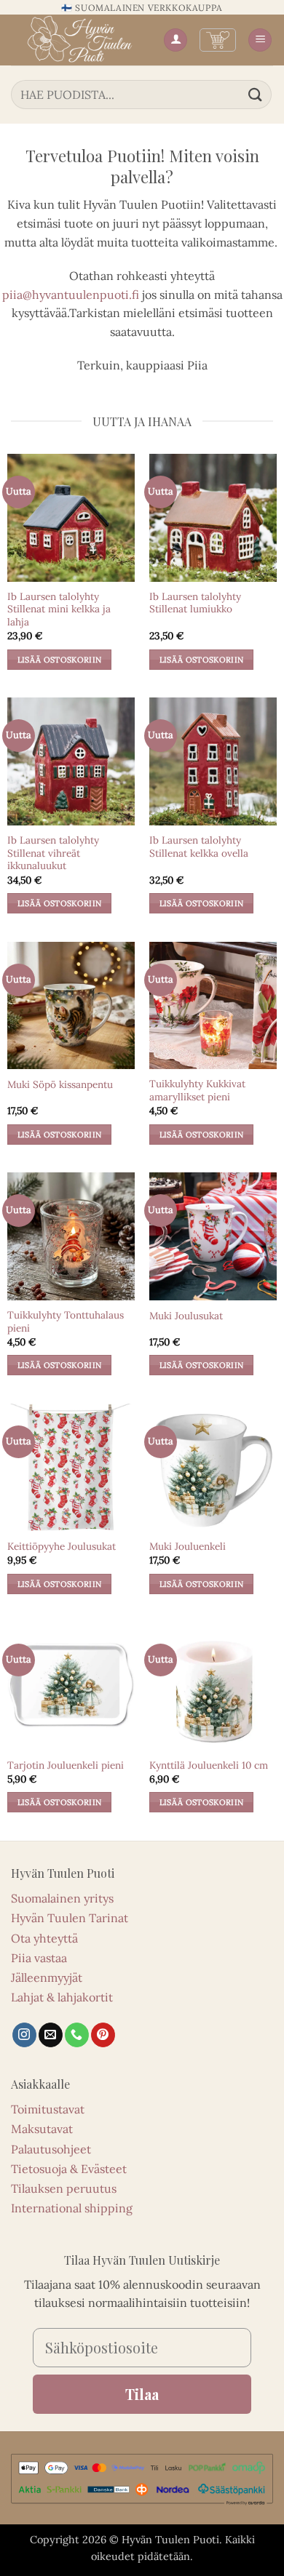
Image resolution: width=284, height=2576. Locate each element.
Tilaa (142, 2394)
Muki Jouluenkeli (188, 1547)
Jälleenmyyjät (47, 1977)
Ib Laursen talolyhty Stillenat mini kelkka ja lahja (59, 609)
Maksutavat (42, 2129)
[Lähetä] (256, 94)
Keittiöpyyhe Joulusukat (62, 1547)
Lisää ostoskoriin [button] (60, 660)
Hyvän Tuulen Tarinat (70, 1918)
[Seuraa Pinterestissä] (103, 2035)
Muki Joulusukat (186, 1316)
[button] (218, 40)
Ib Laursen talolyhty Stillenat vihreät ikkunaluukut (53, 853)
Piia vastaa (39, 1958)
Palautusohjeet (51, 2149)
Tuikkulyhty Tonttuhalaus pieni (66, 1322)
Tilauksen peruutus (64, 2188)
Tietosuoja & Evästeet (69, 2169)
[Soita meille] (77, 2035)
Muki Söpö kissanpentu (60, 1085)
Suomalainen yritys (62, 1898)
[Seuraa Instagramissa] (24, 2035)
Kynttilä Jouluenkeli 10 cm (209, 1765)
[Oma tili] (175, 40)
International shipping (72, 2208)
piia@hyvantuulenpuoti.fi (71, 295)
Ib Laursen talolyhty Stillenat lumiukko (195, 603)
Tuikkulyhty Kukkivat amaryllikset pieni (197, 1091)
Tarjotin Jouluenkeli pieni (66, 1765)
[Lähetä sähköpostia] (51, 2035)
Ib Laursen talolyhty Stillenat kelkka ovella (199, 847)
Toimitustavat (48, 2109)
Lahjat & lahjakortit (62, 1997)
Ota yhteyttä (44, 1938)
